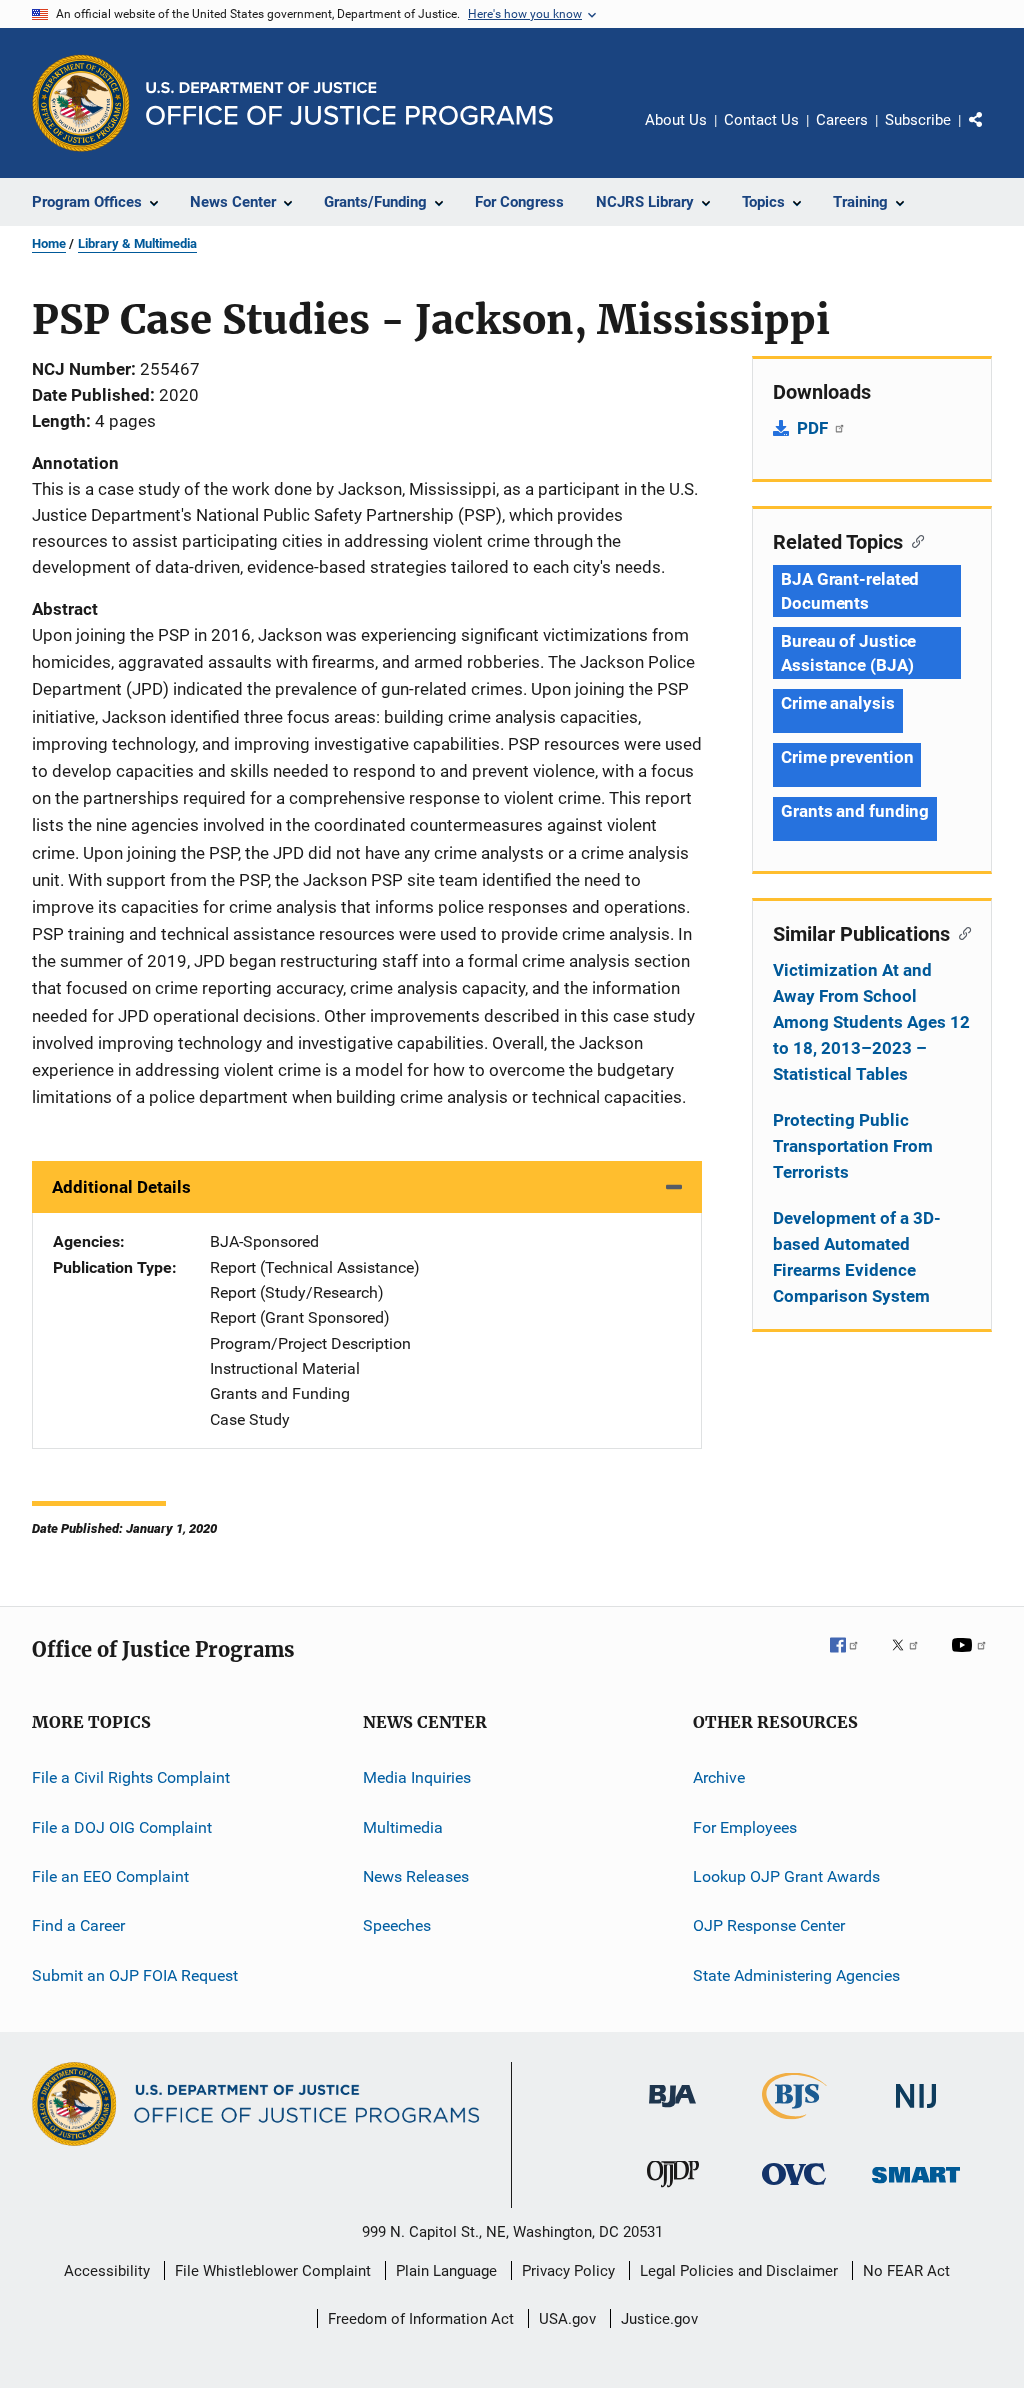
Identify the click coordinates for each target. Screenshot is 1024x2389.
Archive (719, 1777)
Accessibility (107, 2271)
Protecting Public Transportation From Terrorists (853, 1146)
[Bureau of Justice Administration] (672, 2111)
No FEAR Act (906, 2271)
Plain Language (446, 2271)
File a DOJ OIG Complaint (122, 1826)
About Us (676, 120)
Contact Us (761, 120)
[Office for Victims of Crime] (794, 2188)
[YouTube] (972, 1659)
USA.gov (567, 2319)
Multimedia (403, 1826)
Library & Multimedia (137, 243)
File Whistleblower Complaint (273, 2271)
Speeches (397, 1925)
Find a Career (78, 1925)
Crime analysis (838, 703)
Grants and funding (855, 811)
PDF (814, 428)
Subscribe (918, 120)
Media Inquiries (417, 1777)
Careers (842, 120)
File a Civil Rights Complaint (131, 1777)
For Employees (745, 1826)
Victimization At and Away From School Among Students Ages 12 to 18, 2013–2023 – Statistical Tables (871, 1022)
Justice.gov (659, 2319)
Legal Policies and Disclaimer (739, 2271)
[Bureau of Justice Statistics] (794, 2123)
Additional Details (121, 1187)
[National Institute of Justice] (916, 2111)
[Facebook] (852, 1659)
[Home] (349, 103)
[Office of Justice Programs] (81, 103)
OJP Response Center (769, 1925)
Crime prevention (847, 757)
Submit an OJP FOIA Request (135, 1974)
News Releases (416, 1876)
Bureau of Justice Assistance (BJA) (848, 653)
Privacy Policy (568, 2271)
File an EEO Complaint (110, 1876)
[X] (912, 1659)
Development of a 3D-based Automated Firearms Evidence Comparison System (857, 1257)
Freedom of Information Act (421, 2319)
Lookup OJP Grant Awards (786, 1876)
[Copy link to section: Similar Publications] (960, 932)
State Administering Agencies (796, 1974)
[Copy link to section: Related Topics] (913, 540)
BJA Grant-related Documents (850, 591)
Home (49, 243)
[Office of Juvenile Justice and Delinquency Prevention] (673, 2191)
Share (992, 134)
